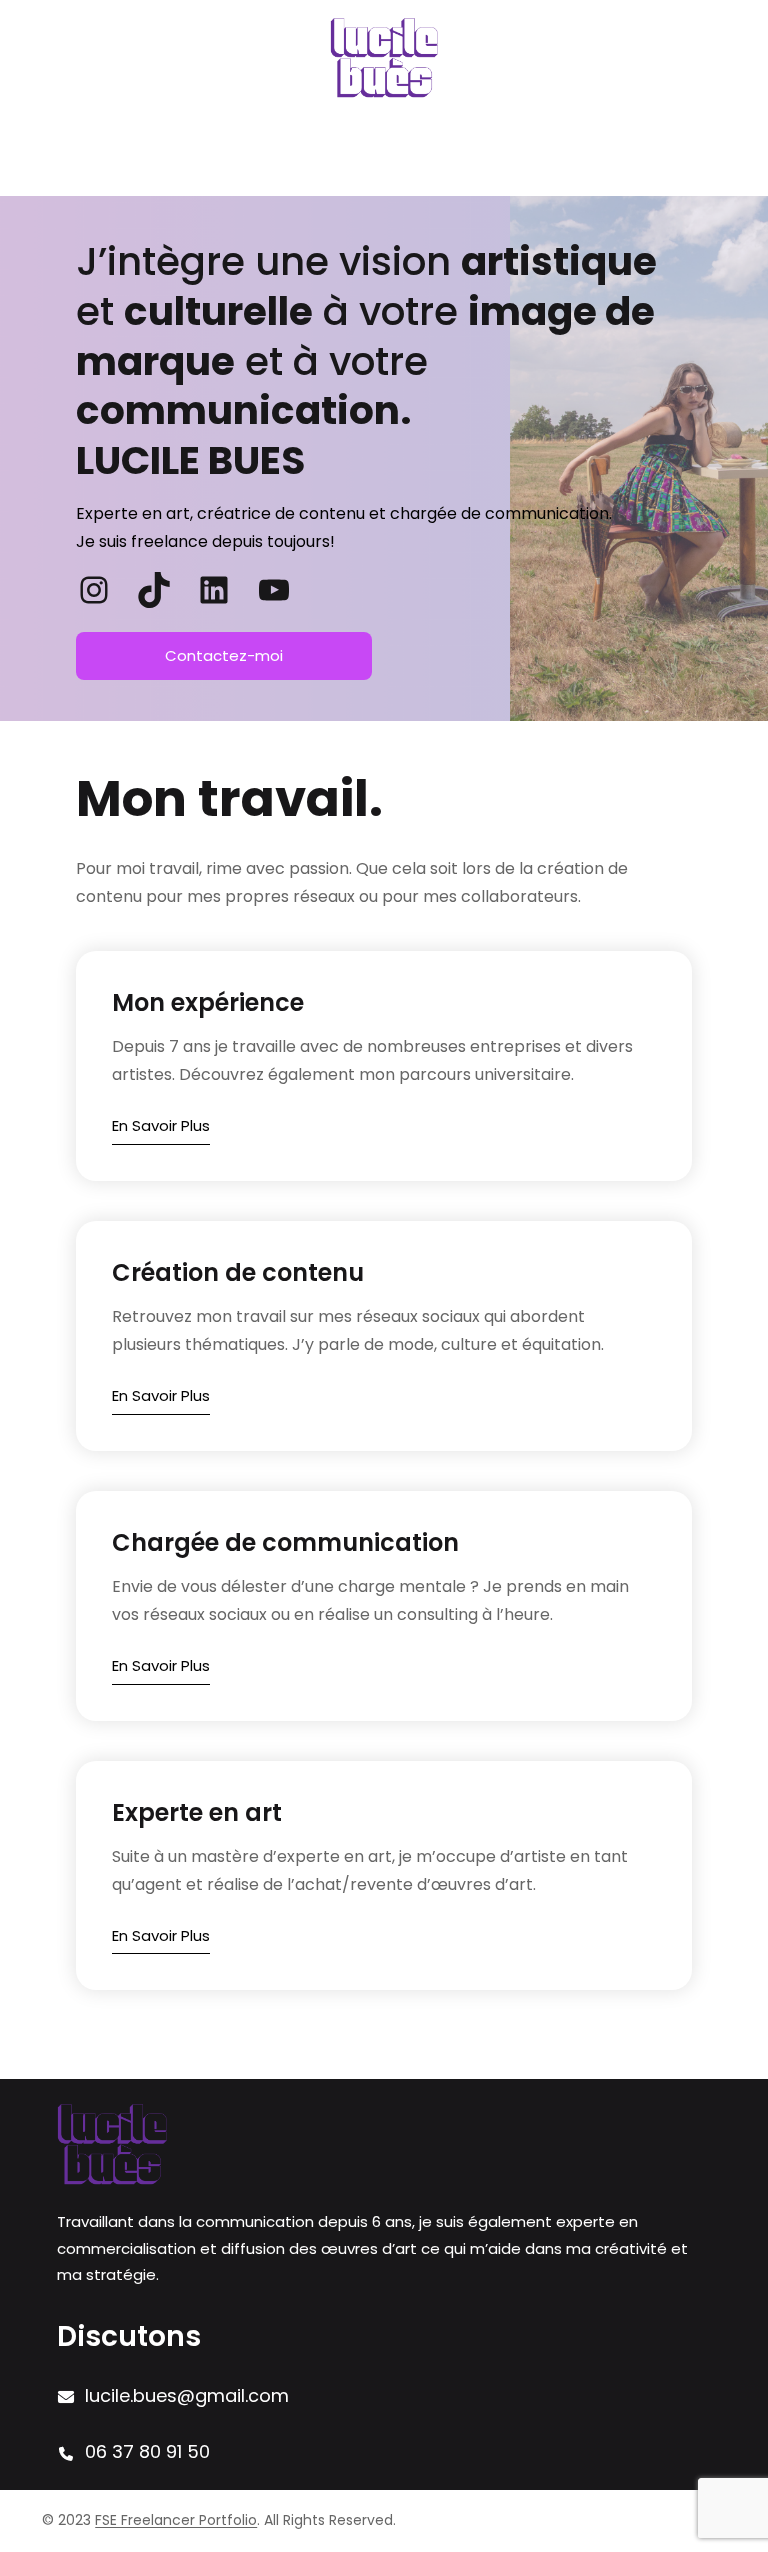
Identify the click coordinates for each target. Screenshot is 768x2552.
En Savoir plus (161, 1125)
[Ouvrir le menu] (384, 159)
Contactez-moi (224, 655)
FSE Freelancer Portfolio (176, 2520)
